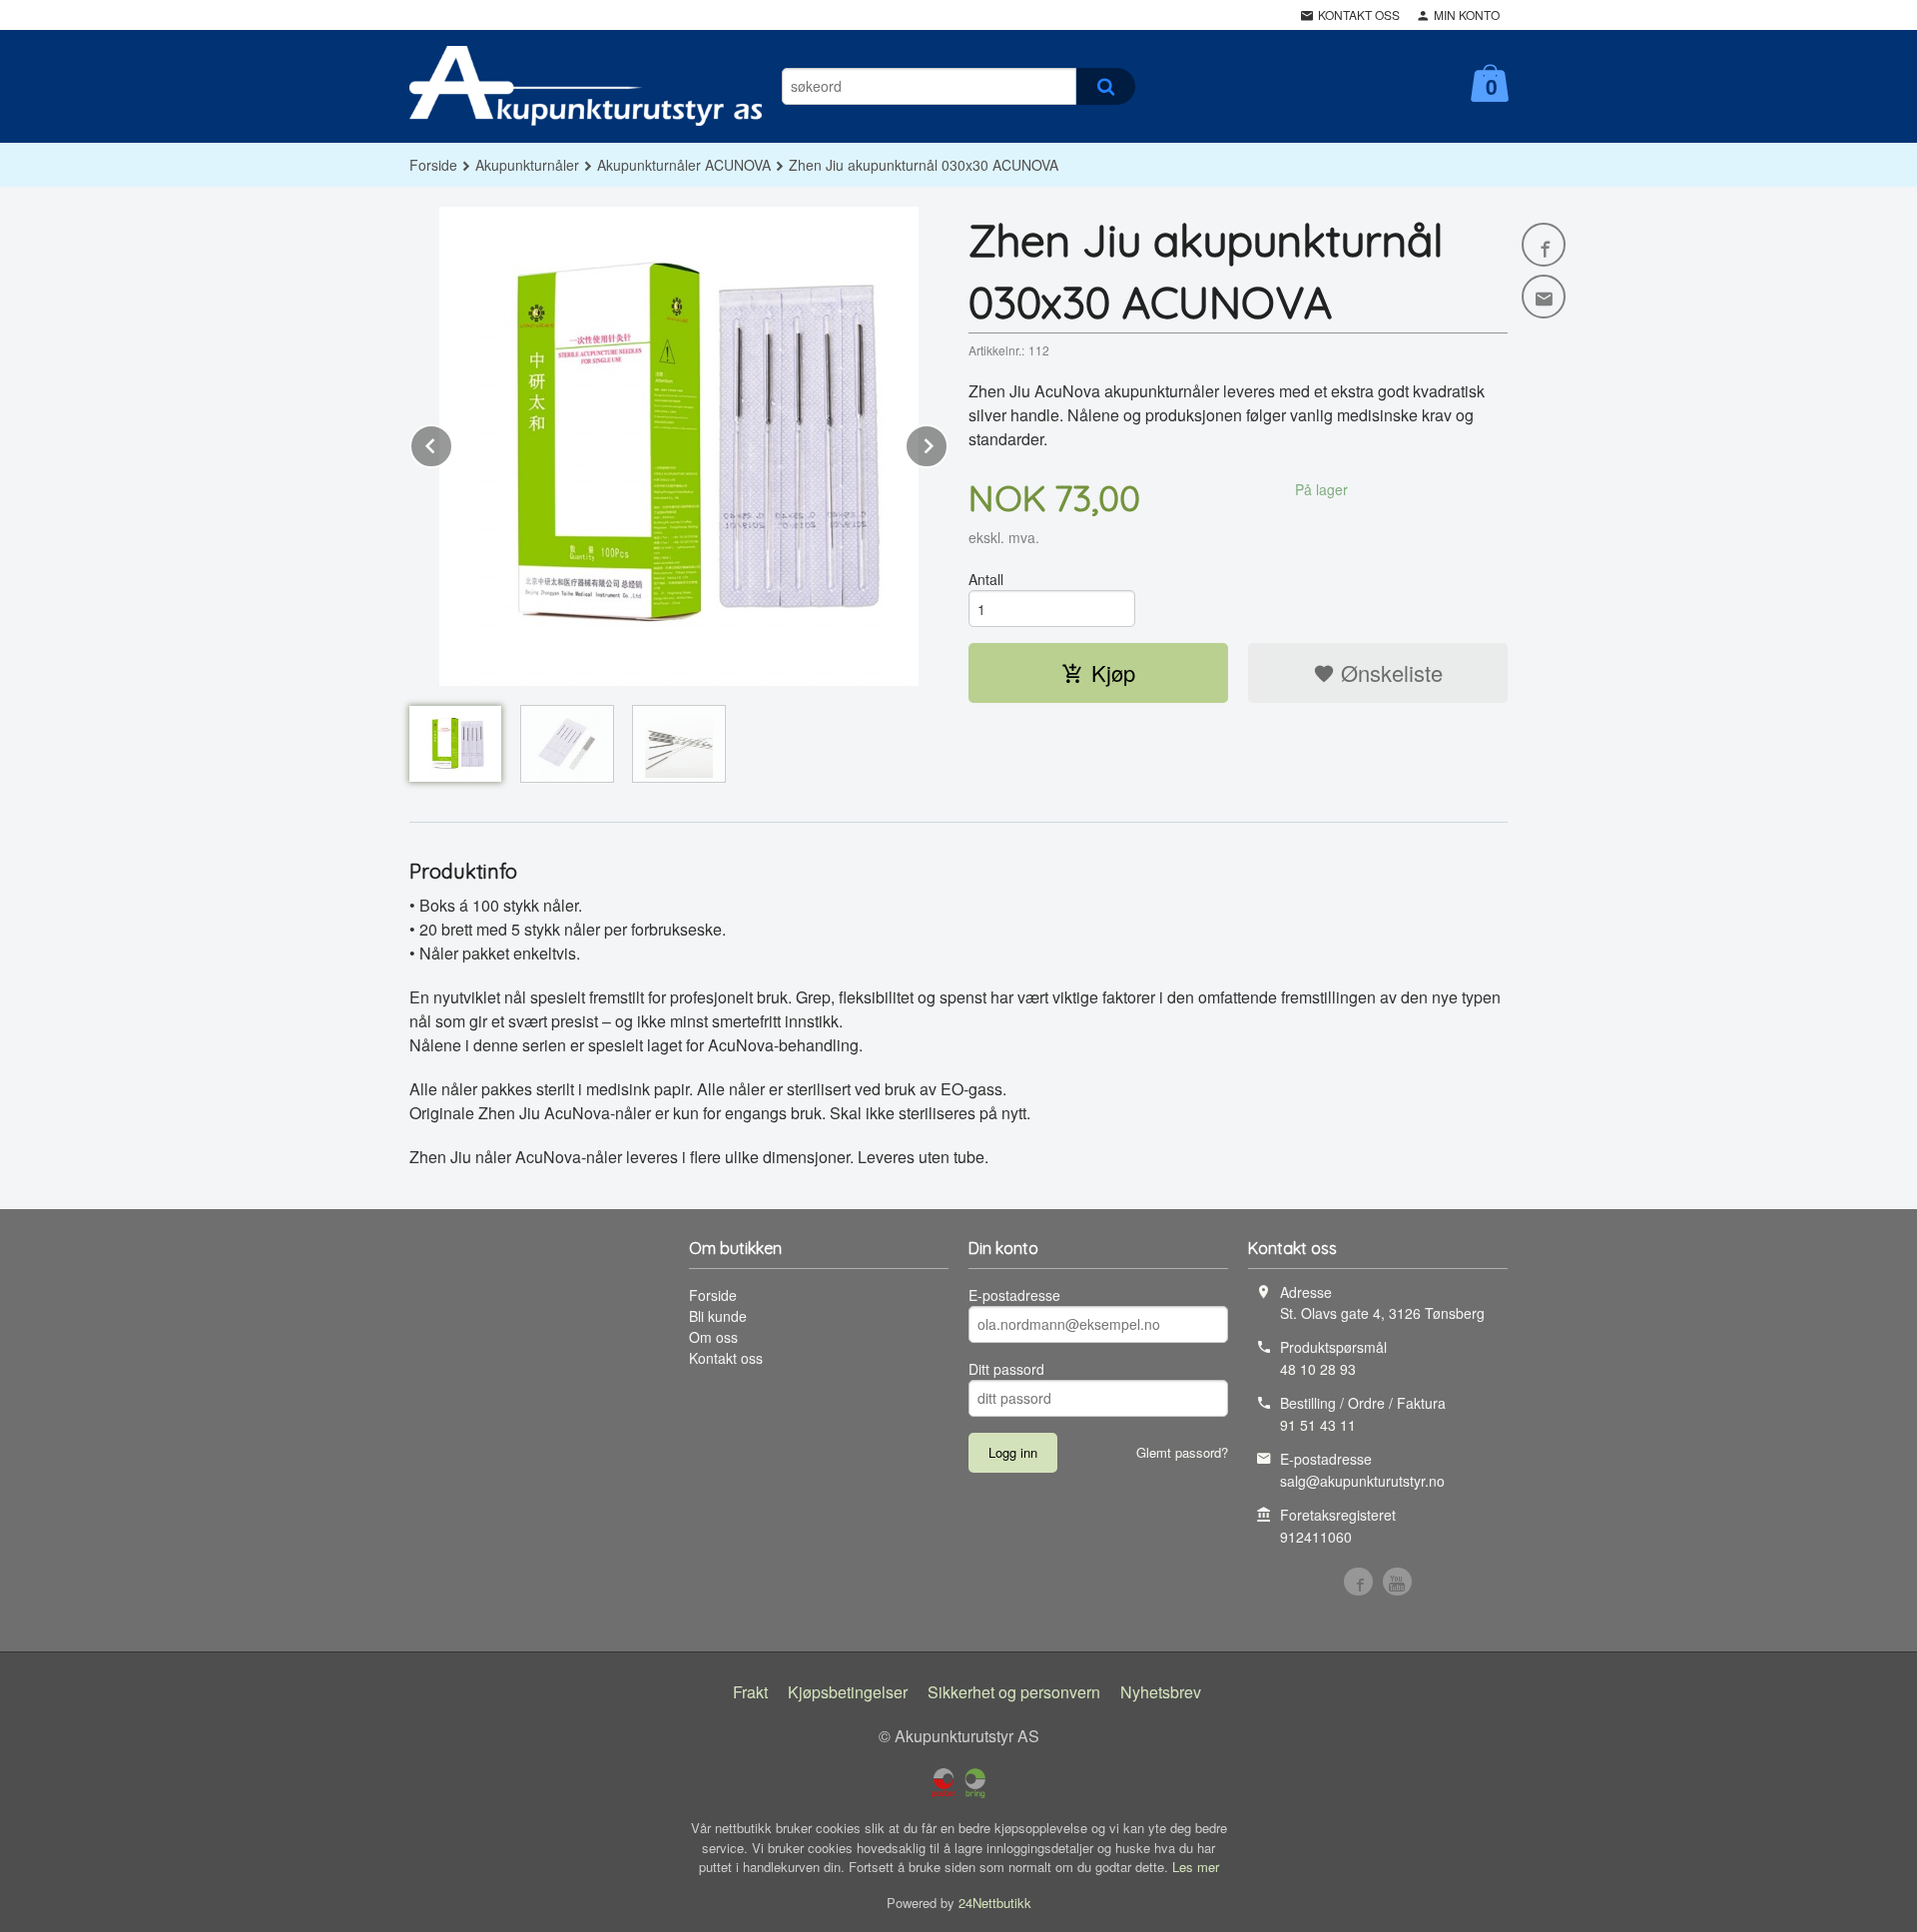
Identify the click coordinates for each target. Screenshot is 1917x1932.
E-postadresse (1014, 1295)
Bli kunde (718, 1316)
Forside (433, 165)
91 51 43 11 (1318, 1425)
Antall (986, 579)
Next (948, 443)
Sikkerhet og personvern (1014, 1692)
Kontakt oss (726, 1358)
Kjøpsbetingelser (848, 1692)
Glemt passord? (1182, 1452)
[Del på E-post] (1544, 297)
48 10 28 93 (1318, 1369)
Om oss (713, 1337)
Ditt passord (1006, 1369)
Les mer (1196, 1867)
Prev (452, 443)
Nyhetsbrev (1161, 1692)
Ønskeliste (1389, 672)
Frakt (750, 1692)
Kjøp (1113, 672)
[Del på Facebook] (1544, 245)
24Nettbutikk (995, 1903)
